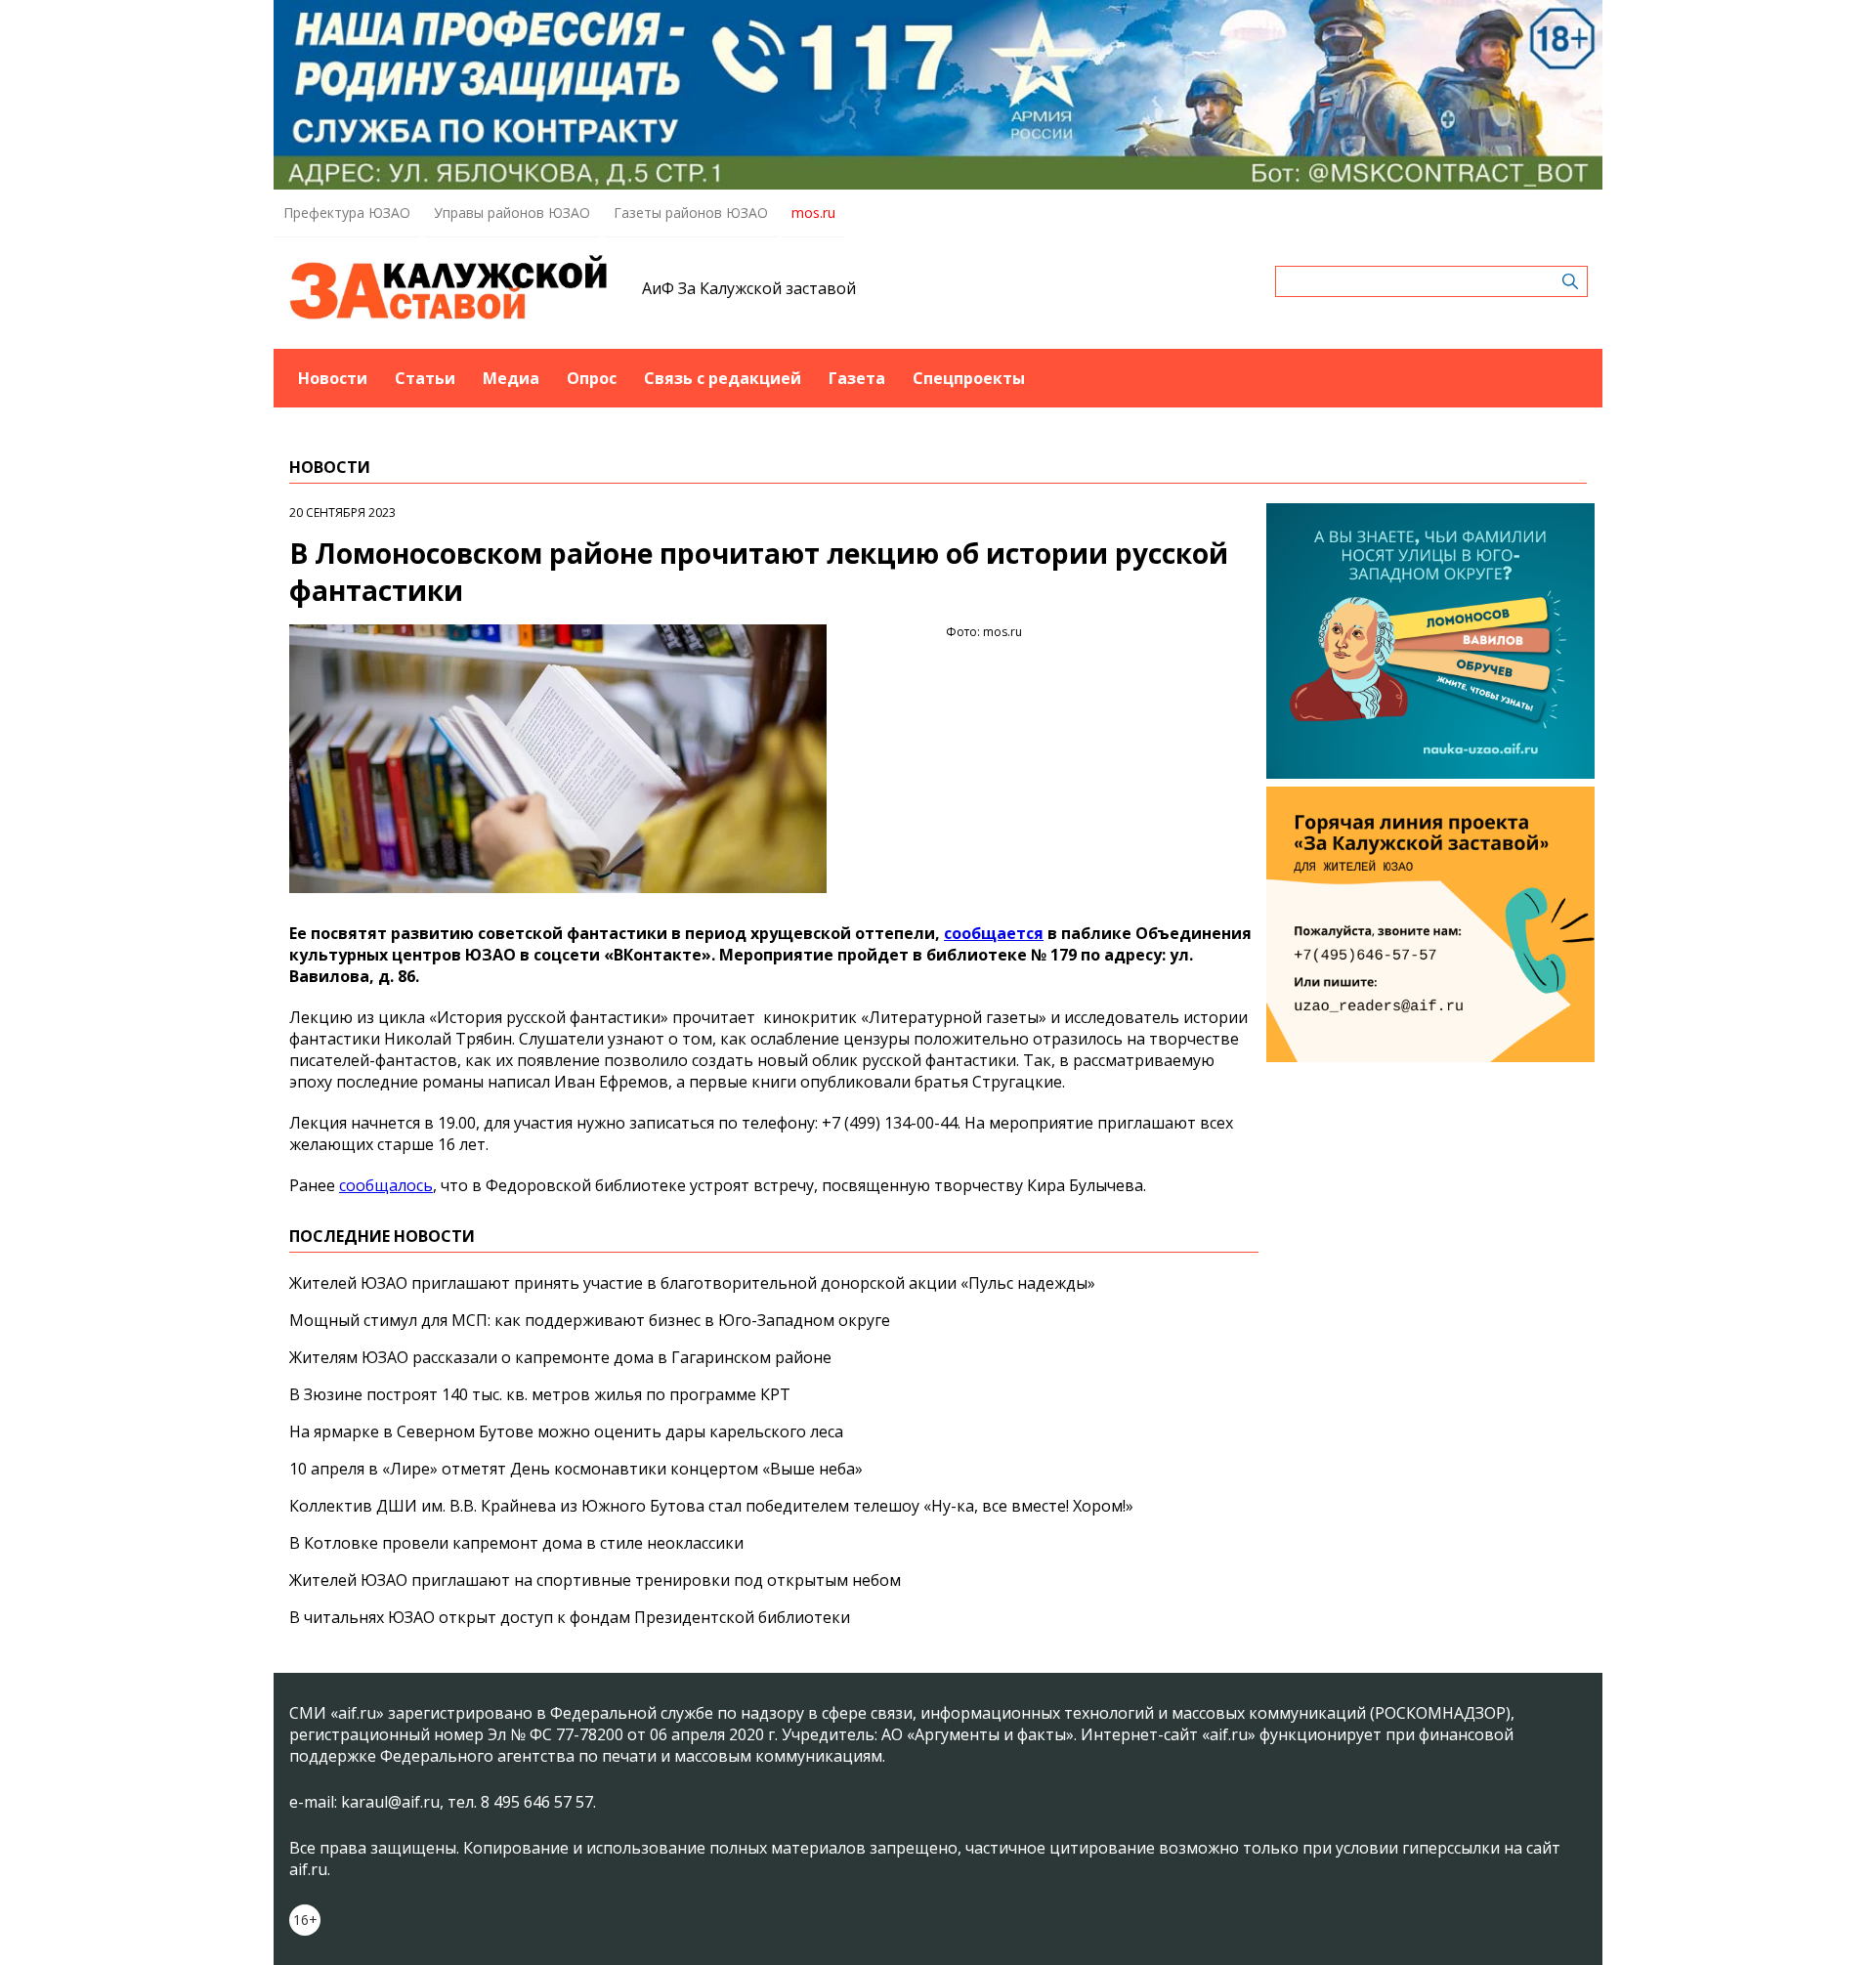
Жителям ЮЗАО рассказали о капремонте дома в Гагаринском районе (560, 1357)
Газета (857, 378)
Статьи (425, 378)
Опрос (592, 378)
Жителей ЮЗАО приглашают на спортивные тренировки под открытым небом (595, 1580)
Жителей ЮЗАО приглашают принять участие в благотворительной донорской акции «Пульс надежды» (692, 1283)
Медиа (511, 378)
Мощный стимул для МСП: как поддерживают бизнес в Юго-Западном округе (590, 1320)
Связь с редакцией (723, 378)
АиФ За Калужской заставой (749, 288)
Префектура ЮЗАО (347, 213)
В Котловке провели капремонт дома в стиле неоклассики (516, 1543)
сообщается (994, 933)
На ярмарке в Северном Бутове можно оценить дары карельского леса (566, 1431)
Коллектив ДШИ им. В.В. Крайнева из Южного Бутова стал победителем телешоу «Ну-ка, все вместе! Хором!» (711, 1506)
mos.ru (813, 213)
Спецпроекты (969, 378)
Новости (333, 378)
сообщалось (386, 1185)
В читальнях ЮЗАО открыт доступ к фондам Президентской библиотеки (570, 1617)
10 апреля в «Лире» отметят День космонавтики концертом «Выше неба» (576, 1469)
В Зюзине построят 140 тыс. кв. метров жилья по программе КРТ (540, 1394)
